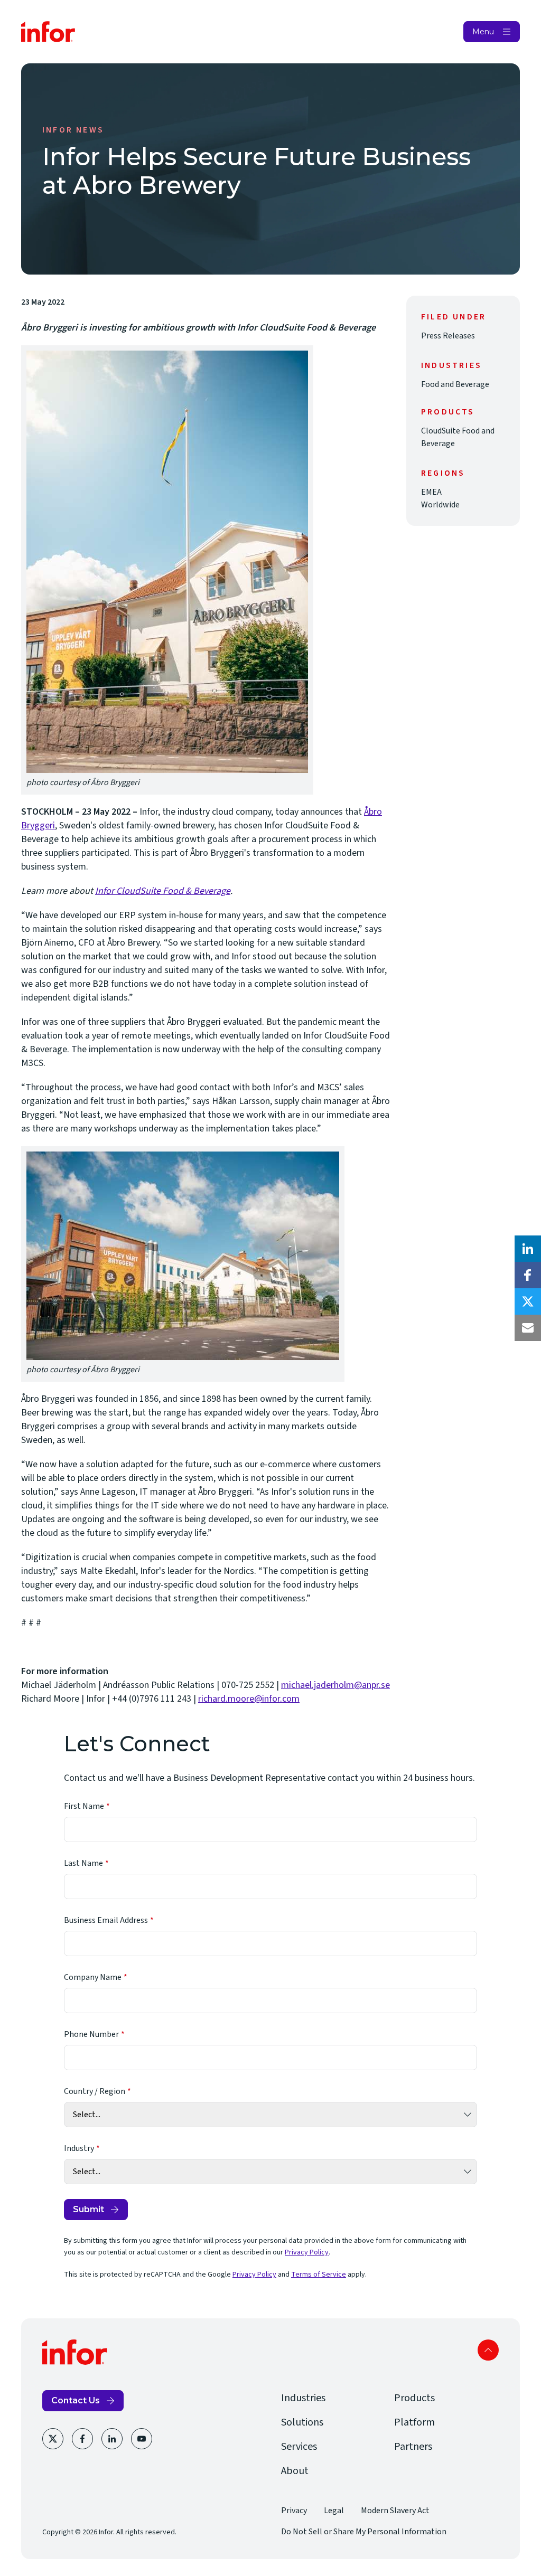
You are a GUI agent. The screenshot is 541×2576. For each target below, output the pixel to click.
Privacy (294, 2511)
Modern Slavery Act (395, 2511)
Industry (79, 2148)
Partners (413, 2447)
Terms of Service (319, 2275)
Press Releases (448, 336)
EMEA (431, 492)
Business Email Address (106, 1920)
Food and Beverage (455, 384)
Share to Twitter (528, 1301)
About (295, 2471)
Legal (334, 2511)
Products (414, 2398)
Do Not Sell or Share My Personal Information (364, 2532)
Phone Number (91, 2034)
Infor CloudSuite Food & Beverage (163, 891)
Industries (303, 2398)
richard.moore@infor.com (249, 1699)
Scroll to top (488, 2350)
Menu (483, 32)
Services (299, 2447)
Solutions (302, 2422)
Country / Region (95, 2091)
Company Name (93, 1977)
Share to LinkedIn (528, 1249)
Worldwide (440, 505)
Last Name (83, 1863)
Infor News (73, 130)
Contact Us (76, 2400)
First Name (84, 1806)
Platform (414, 2422)
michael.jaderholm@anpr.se (335, 1685)
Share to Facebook (528, 1275)
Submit (88, 2209)
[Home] (48, 32)
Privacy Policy (307, 2252)
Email (528, 1328)
